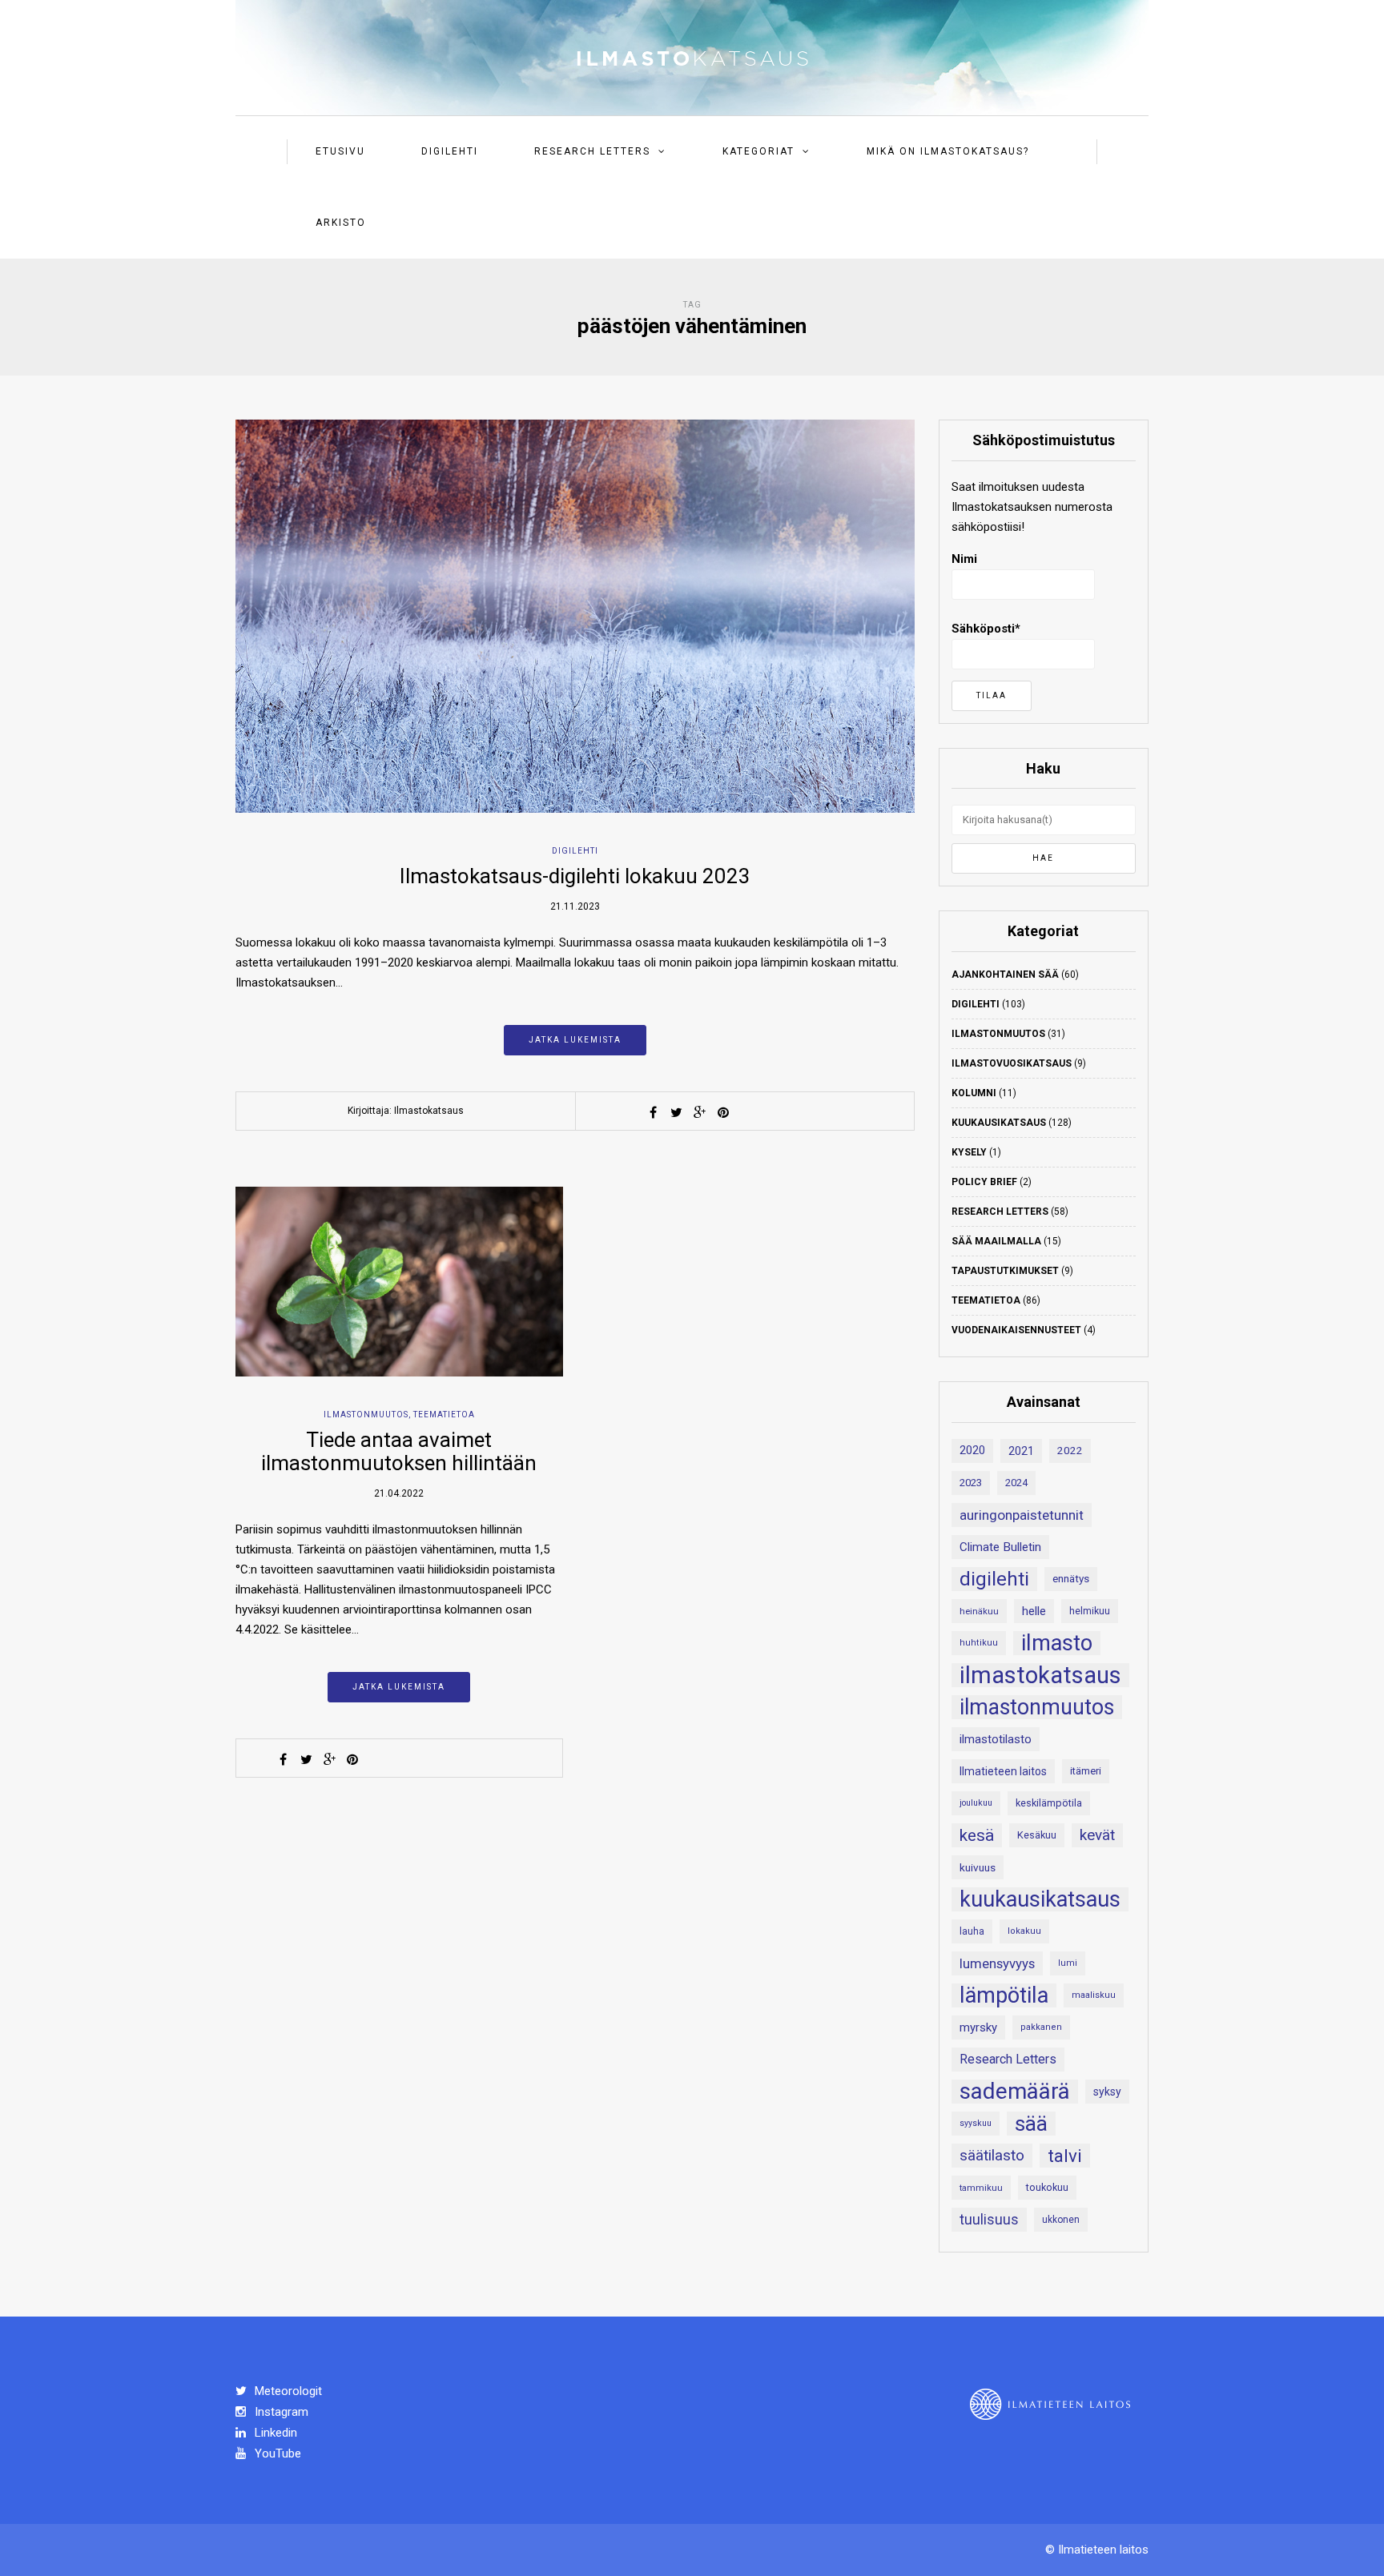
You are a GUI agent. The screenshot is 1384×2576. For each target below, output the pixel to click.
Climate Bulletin (1000, 1547)
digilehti (994, 1579)
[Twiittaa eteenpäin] (677, 1112)
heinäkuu (979, 1611)
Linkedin (274, 2433)
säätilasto (992, 2155)
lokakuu (1024, 1931)
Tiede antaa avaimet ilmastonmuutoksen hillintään (399, 1451)
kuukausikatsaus (1040, 1899)
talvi (1065, 2156)
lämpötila (1004, 1995)
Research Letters (592, 151)
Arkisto (341, 223)
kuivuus (978, 1867)
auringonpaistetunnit (1022, 1515)
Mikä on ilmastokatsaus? (948, 151)
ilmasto (1057, 1643)
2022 (1070, 1451)
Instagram (280, 2412)
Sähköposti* (986, 629)
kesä (977, 1835)
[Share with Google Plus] (700, 1112)
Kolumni (974, 1093)
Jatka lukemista (575, 1040)
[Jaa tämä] (654, 1112)
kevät (1097, 1835)
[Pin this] (723, 1112)
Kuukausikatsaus (999, 1123)
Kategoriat (758, 151)
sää (1031, 2124)
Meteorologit (287, 2391)
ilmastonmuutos (1037, 1707)
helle (1034, 1611)
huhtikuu (979, 1643)
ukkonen (1061, 2220)
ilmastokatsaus (1040, 1675)
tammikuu (981, 2188)
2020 (972, 1451)
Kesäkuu (1037, 1835)
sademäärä (1015, 2092)
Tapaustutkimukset (1005, 1271)
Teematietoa (444, 1415)
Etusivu (340, 151)
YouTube (276, 2453)
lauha (972, 1931)
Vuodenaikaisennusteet (1016, 1330)
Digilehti (450, 151)
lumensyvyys (997, 1963)
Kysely (969, 1152)
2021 (1021, 1451)
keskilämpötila (1049, 1803)
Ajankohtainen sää (1005, 975)
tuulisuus (989, 2220)
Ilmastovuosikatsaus (1012, 1063)
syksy (1107, 2092)
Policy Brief (984, 1182)
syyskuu (976, 2123)
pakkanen (1041, 2027)
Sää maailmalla (996, 1241)
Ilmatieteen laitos (1003, 1771)
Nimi (964, 559)
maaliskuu (1094, 1995)
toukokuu (1047, 2187)
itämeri (1086, 1771)
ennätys (1071, 1579)
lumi (1068, 1963)
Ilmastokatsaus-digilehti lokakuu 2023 (575, 876)
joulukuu (976, 1803)
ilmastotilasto (996, 1739)
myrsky (978, 2027)
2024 (1016, 1483)
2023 (971, 1483)
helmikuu (1090, 1611)
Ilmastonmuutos (366, 1415)
